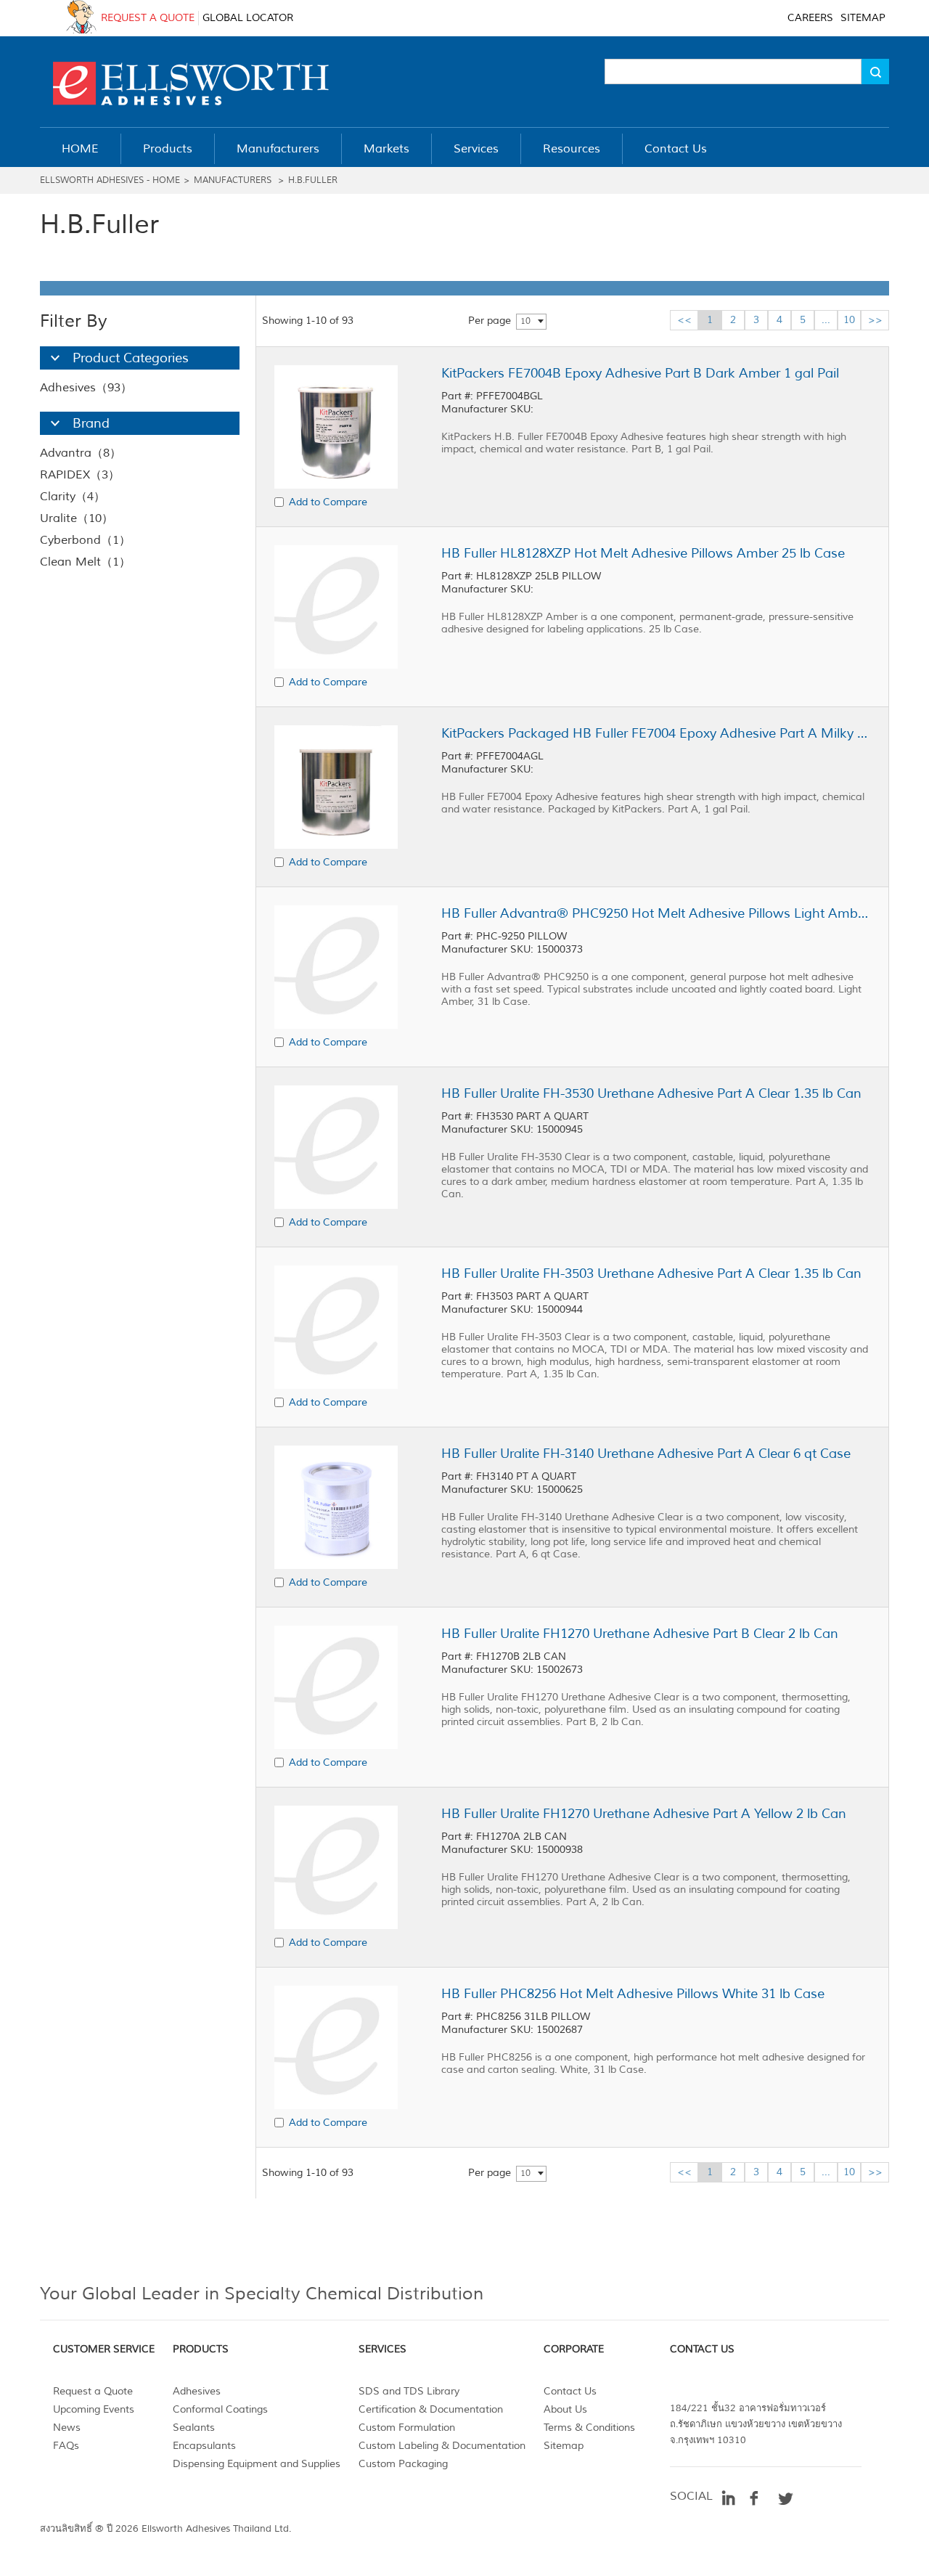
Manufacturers (233, 180)
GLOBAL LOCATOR (248, 18)
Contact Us (570, 2391)
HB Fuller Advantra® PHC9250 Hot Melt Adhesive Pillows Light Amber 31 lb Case (655, 913)
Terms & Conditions (589, 2428)
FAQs (66, 2446)
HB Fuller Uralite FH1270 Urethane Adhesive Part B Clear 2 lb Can (640, 1634)
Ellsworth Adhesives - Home (110, 180)
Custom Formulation (407, 2428)
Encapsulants (204, 2446)
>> (875, 320)
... (826, 320)
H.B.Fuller (313, 180)
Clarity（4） (73, 497)
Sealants (194, 2428)
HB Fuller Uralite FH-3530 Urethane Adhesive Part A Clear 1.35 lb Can (651, 1093)
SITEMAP (863, 18)
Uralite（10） (77, 518)
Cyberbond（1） (85, 540)
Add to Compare (328, 502)
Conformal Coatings (220, 2409)
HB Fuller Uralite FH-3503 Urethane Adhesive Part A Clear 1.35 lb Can (651, 1273)
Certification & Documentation (431, 2409)
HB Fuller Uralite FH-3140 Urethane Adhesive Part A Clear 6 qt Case (646, 1454)
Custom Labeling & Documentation (442, 2446)
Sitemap (564, 2446)
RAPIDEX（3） (80, 475)
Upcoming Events (94, 2409)
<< (684, 320)
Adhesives (197, 2391)
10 (525, 321)
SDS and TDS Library (409, 2391)
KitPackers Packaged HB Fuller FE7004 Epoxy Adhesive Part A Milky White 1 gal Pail (655, 733)
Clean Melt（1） (85, 562)
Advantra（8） (81, 453)
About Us (565, 2409)
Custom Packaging (403, 2464)
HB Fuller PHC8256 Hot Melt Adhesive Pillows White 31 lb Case (633, 1994)
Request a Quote (93, 2391)
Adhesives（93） (86, 388)
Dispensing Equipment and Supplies (257, 2464)
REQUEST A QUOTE (148, 18)
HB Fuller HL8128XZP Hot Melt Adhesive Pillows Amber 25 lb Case (643, 553)
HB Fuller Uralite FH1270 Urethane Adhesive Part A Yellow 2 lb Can (644, 1814)
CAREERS (810, 18)
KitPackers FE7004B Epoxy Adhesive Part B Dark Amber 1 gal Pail (640, 373)
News (67, 2428)
